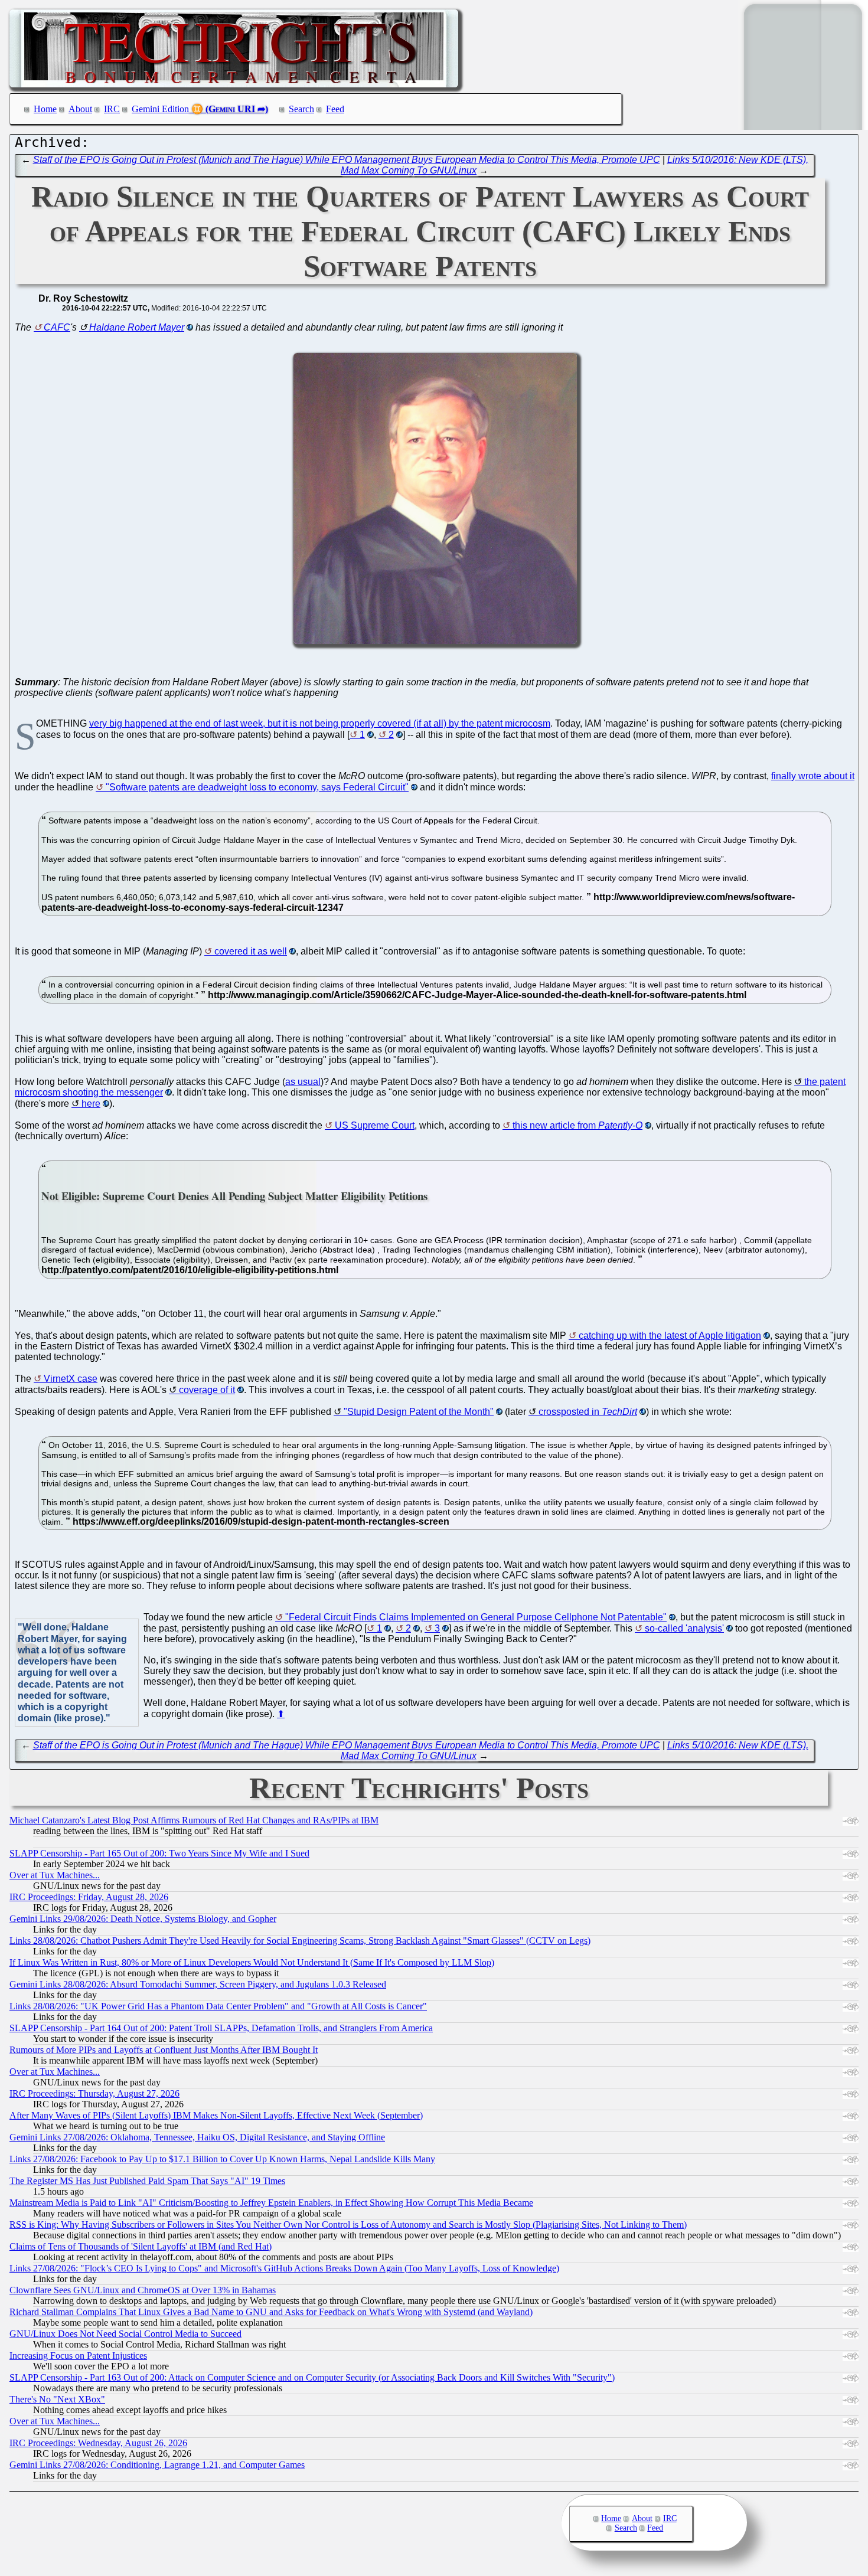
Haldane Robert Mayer (137, 327)
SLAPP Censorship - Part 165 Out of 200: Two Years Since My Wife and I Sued (159, 1853)
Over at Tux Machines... (55, 1875)
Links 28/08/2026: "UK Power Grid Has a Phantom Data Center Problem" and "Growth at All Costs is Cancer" (218, 2006)
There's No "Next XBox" (57, 2399)
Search (301, 109)
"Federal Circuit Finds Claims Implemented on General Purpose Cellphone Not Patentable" (476, 1617)
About (80, 109)
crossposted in (588, 1412)
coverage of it (207, 1390)
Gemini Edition (160, 109)
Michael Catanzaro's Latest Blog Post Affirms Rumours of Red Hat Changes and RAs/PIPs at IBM (194, 1820)
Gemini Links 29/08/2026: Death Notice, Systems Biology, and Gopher (143, 1919)
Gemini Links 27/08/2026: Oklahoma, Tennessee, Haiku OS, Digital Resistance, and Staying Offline (197, 2137)
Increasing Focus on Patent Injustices (78, 2356)
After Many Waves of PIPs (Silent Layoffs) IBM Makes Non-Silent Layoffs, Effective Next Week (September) (216, 2115)
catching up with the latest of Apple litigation (670, 1336)
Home (45, 109)
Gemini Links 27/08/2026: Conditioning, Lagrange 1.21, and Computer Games (157, 2465)
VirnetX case (71, 1379)
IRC (112, 109)
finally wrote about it (813, 776)
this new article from (577, 1125)
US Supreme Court (375, 1125)
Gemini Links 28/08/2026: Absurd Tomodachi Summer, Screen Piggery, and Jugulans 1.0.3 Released (198, 1984)
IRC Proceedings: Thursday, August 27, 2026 (94, 2093)
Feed (335, 109)
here (91, 1104)
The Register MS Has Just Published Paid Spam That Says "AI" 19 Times (147, 2181)
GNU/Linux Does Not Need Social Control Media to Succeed (125, 2334)
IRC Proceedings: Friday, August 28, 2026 (89, 1897)
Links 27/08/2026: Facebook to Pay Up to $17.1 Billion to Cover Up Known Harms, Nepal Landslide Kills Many (222, 2159)
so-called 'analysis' (684, 1628)
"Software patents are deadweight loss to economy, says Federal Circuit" (257, 787)
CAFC (57, 327)
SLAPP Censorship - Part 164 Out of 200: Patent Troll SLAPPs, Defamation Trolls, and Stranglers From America (221, 2028)
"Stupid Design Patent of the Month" (419, 1412)
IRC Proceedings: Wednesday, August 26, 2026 (98, 2443)
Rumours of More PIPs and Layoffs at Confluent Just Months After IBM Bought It (164, 2050)
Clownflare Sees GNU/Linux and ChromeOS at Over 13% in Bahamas (143, 2290)
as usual (303, 1082)
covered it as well (251, 951)
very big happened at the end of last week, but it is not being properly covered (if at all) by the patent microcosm (320, 723)
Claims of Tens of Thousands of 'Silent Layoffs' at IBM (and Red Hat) (141, 2246)
